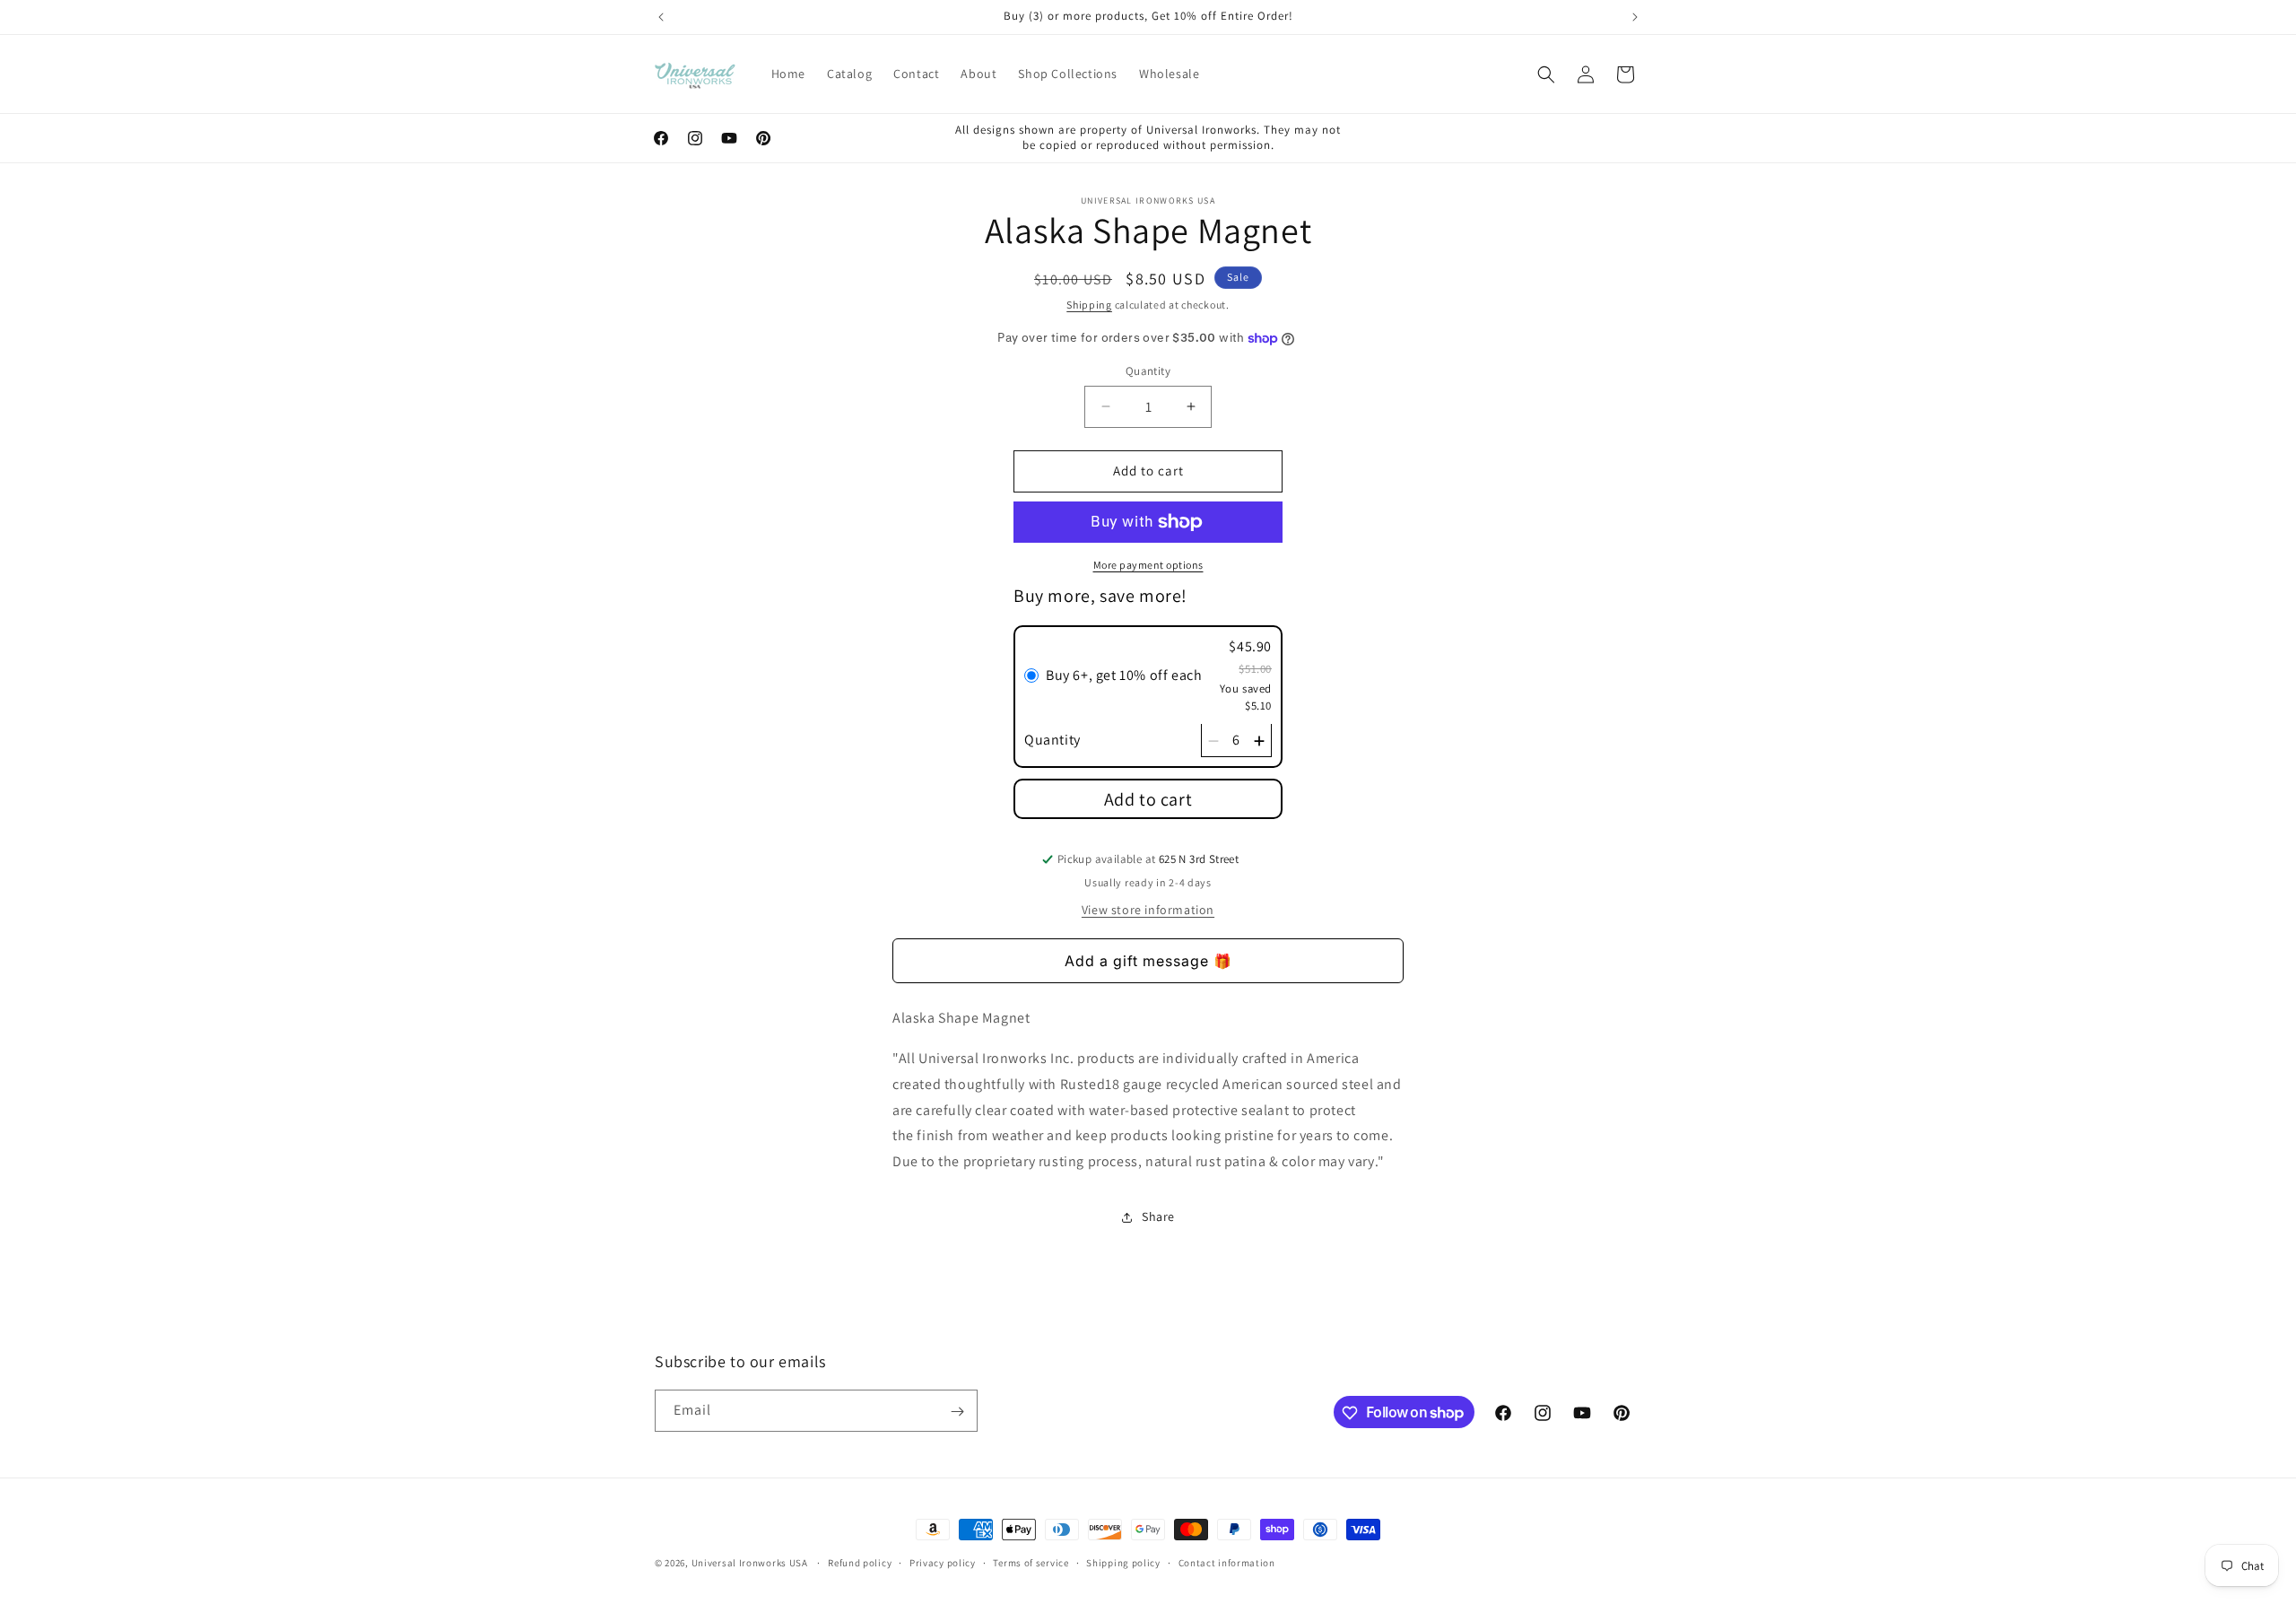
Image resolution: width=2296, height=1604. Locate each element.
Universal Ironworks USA (750, 1563)
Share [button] (1158, 1217)
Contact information (1227, 1562)
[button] (1546, 74)
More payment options (1148, 565)
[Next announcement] (1635, 17)
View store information (1148, 910)
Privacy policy (943, 1562)
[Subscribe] (957, 1412)
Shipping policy (1123, 1562)
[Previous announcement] (661, 17)
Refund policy (860, 1562)
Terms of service (1031, 1562)
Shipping (1089, 305)
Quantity (1148, 371)
